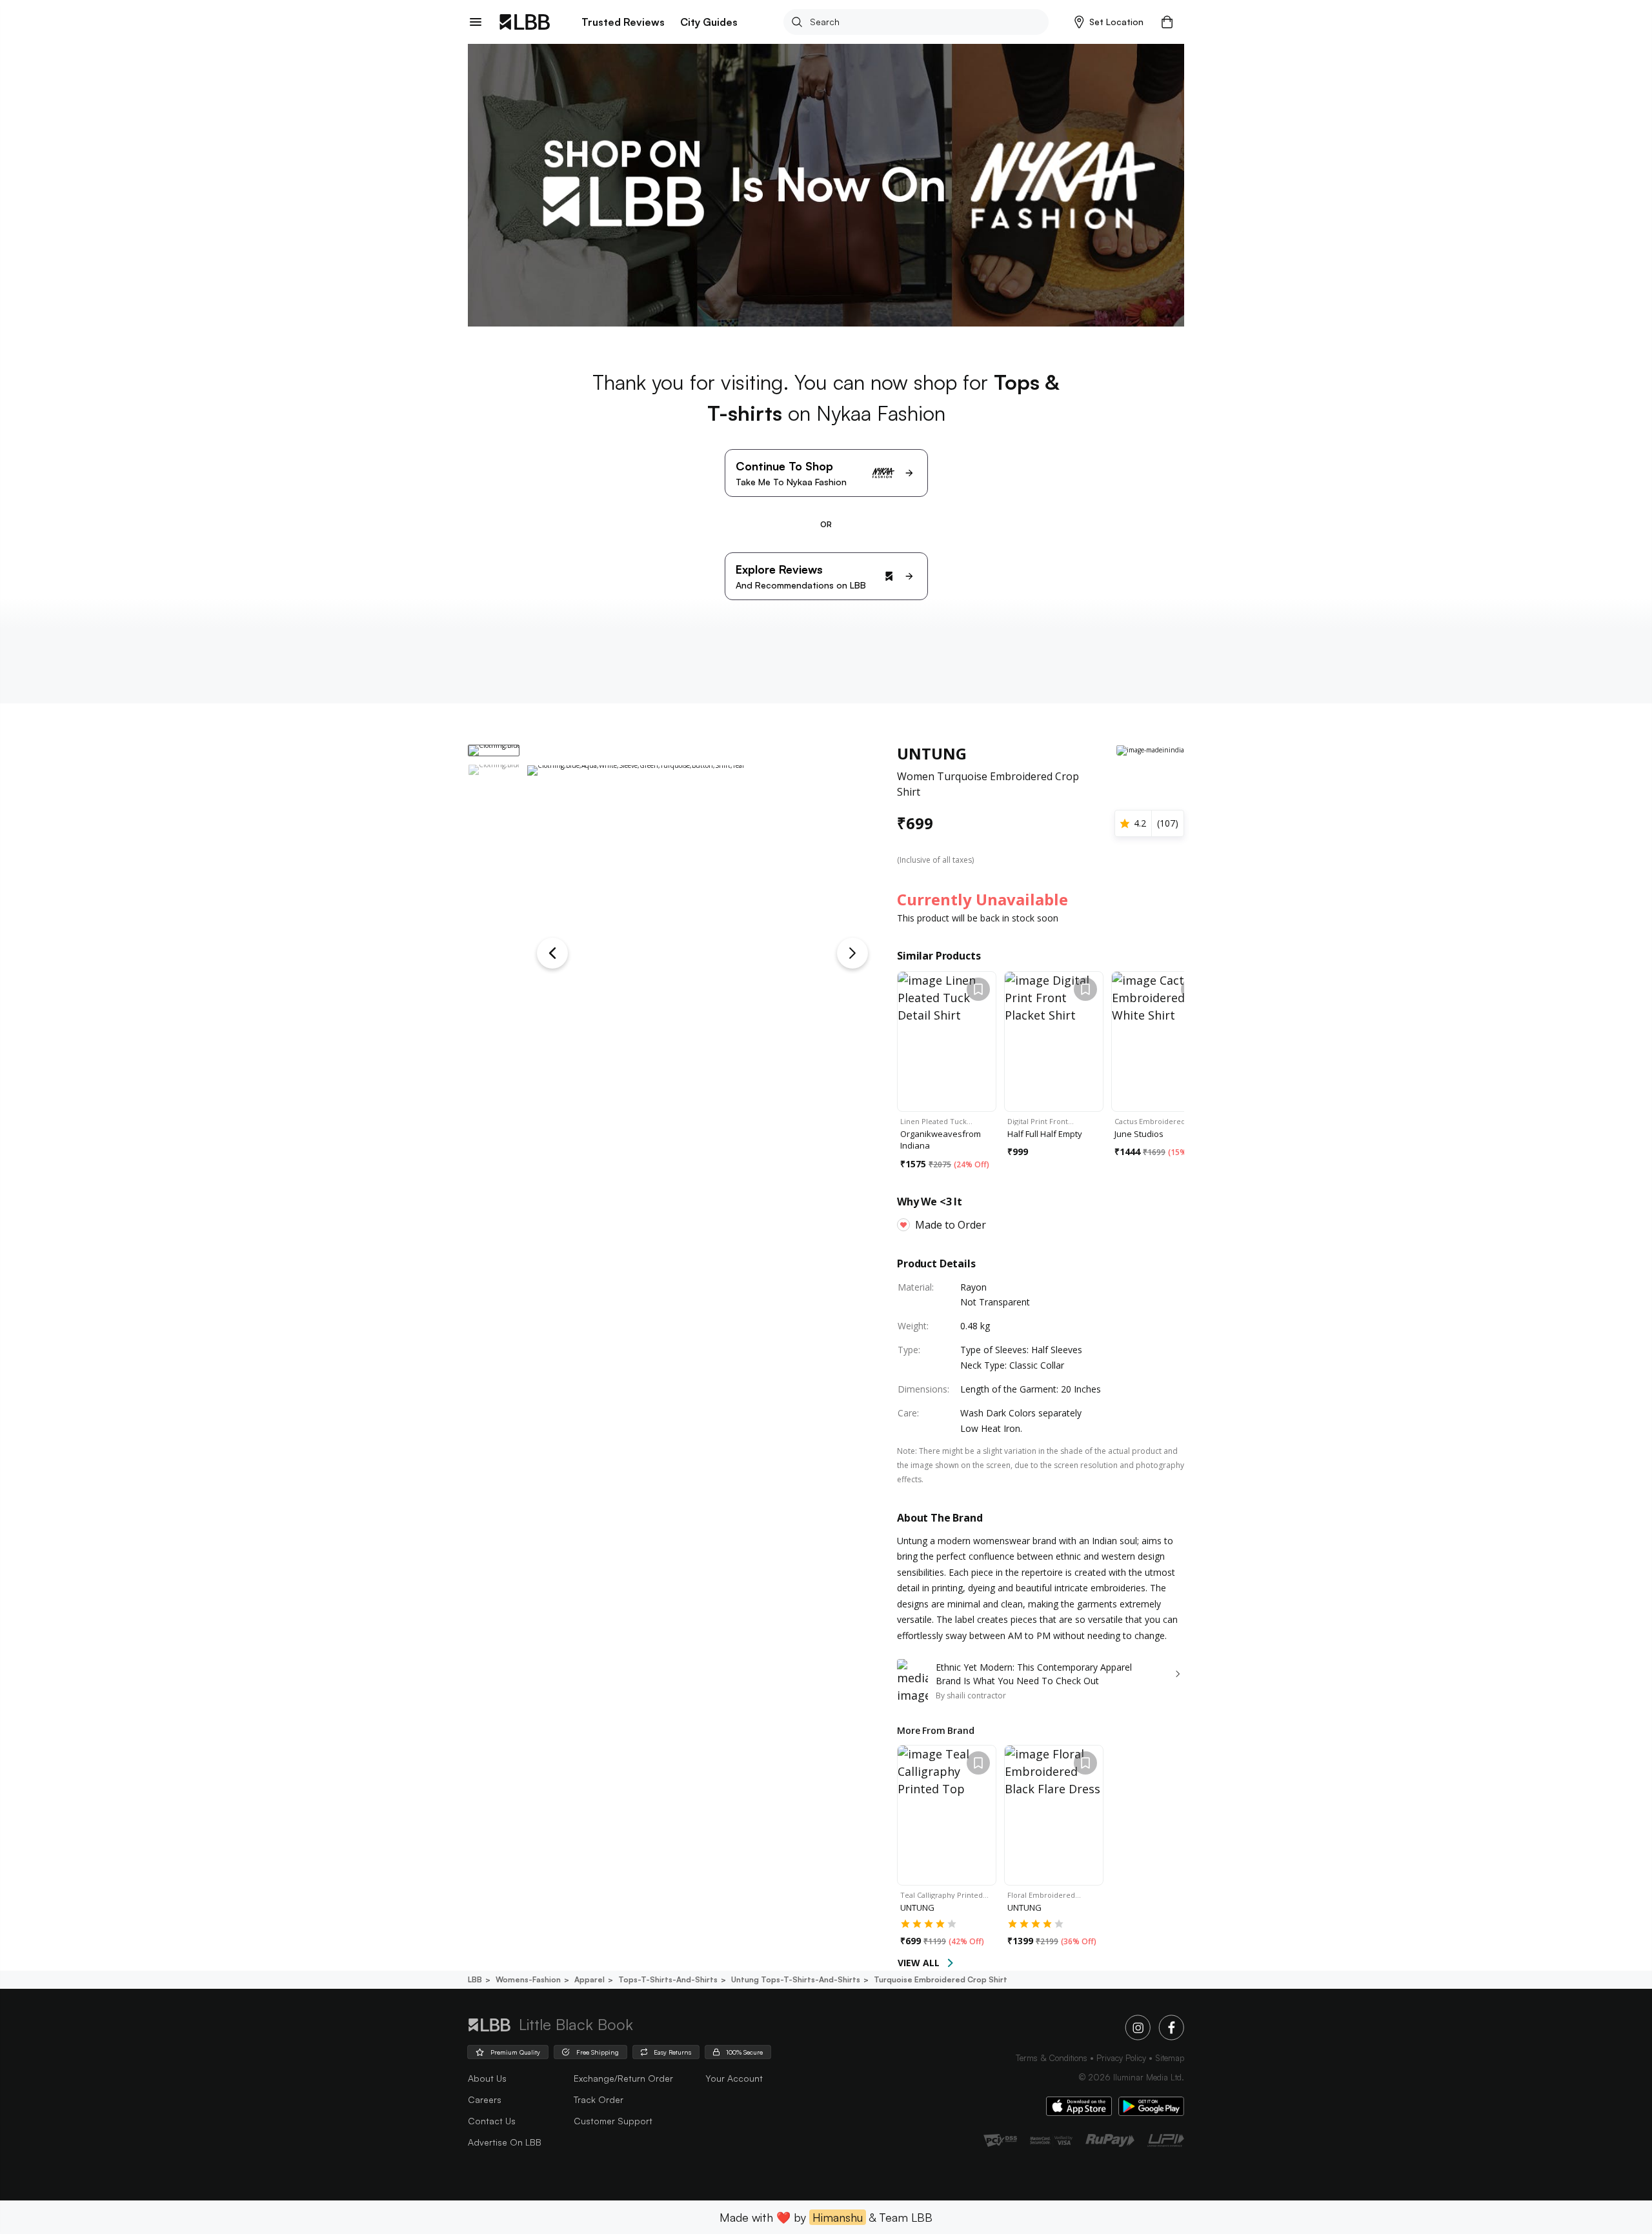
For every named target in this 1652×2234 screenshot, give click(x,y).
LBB (475, 1979)
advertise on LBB (505, 2142)
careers (485, 2099)
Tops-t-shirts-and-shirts (668, 1979)
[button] (1109, 22)
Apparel (589, 1979)
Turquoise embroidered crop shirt (941, 1979)
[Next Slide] (852, 953)
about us (487, 2078)
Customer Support (613, 2121)
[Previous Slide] (552, 953)
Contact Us (492, 2121)
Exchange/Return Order (623, 2078)
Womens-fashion (528, 1979)
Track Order (599, 2099)
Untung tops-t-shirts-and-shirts (796, 1979)
